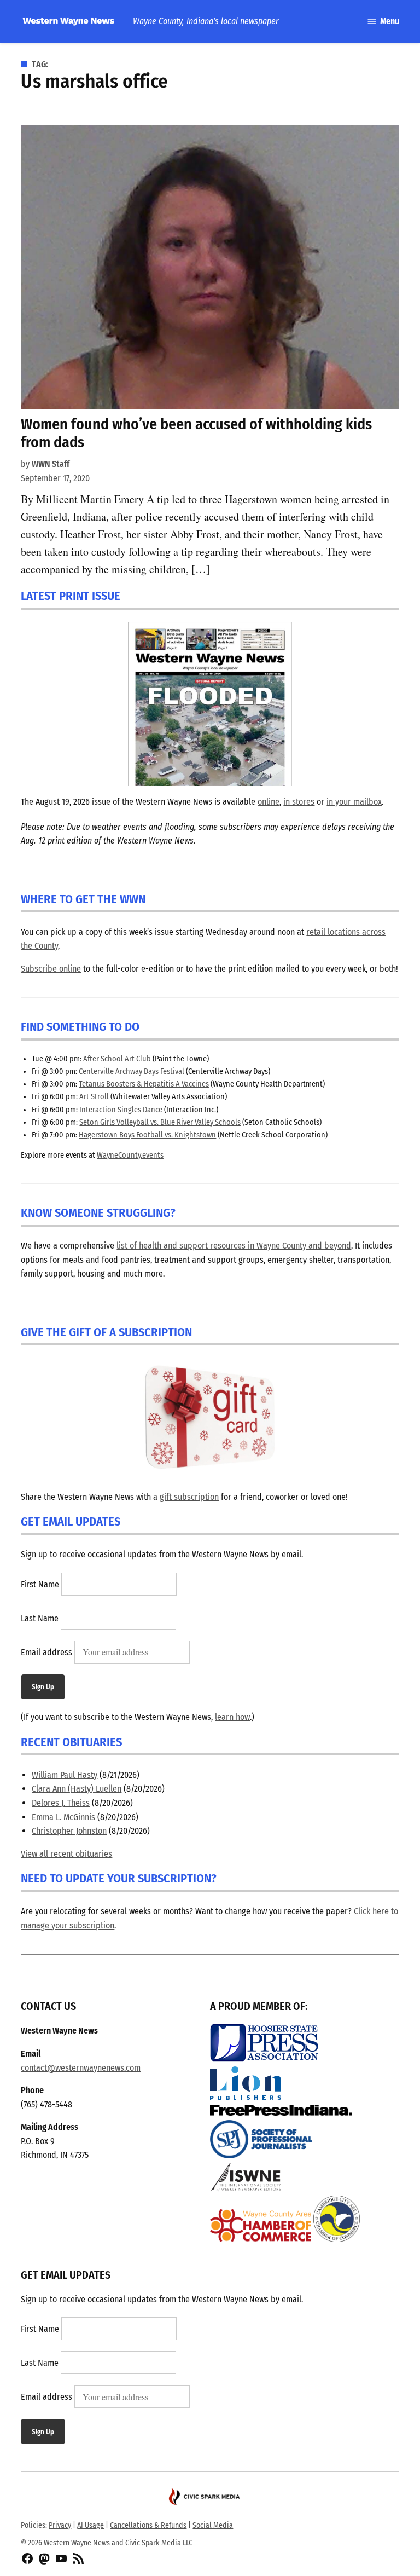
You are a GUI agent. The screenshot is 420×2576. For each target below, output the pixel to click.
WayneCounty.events (130, 1155)
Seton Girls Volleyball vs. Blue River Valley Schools (160, 1122)
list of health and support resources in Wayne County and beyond (234, 1246)
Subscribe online (51, 969)
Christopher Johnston (69, 1831)
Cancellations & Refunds (148, 2525)
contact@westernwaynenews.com (81, 2068)
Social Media (213, 2525)
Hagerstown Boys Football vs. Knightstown (147, 1135)
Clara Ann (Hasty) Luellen (77, 1789)
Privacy (60, 2525)
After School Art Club (117, 1059)
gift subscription (189, 1497)
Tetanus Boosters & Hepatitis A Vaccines (144, 1084)
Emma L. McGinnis (63, 1817)
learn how (232, 1717)
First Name (40, 1584)
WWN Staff (51, 464)
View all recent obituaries (66, 1854)
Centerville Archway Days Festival (132, 1072)
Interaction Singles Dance (121, 1110)
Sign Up (43, 1687)
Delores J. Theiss (61, 1803)
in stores (299, 802)
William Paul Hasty (65, 1775)
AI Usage (91, 2525)
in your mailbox (354, 802)
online (269, 802)
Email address (46, 1652)
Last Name (40, 1618)
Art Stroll (94, 1097)
